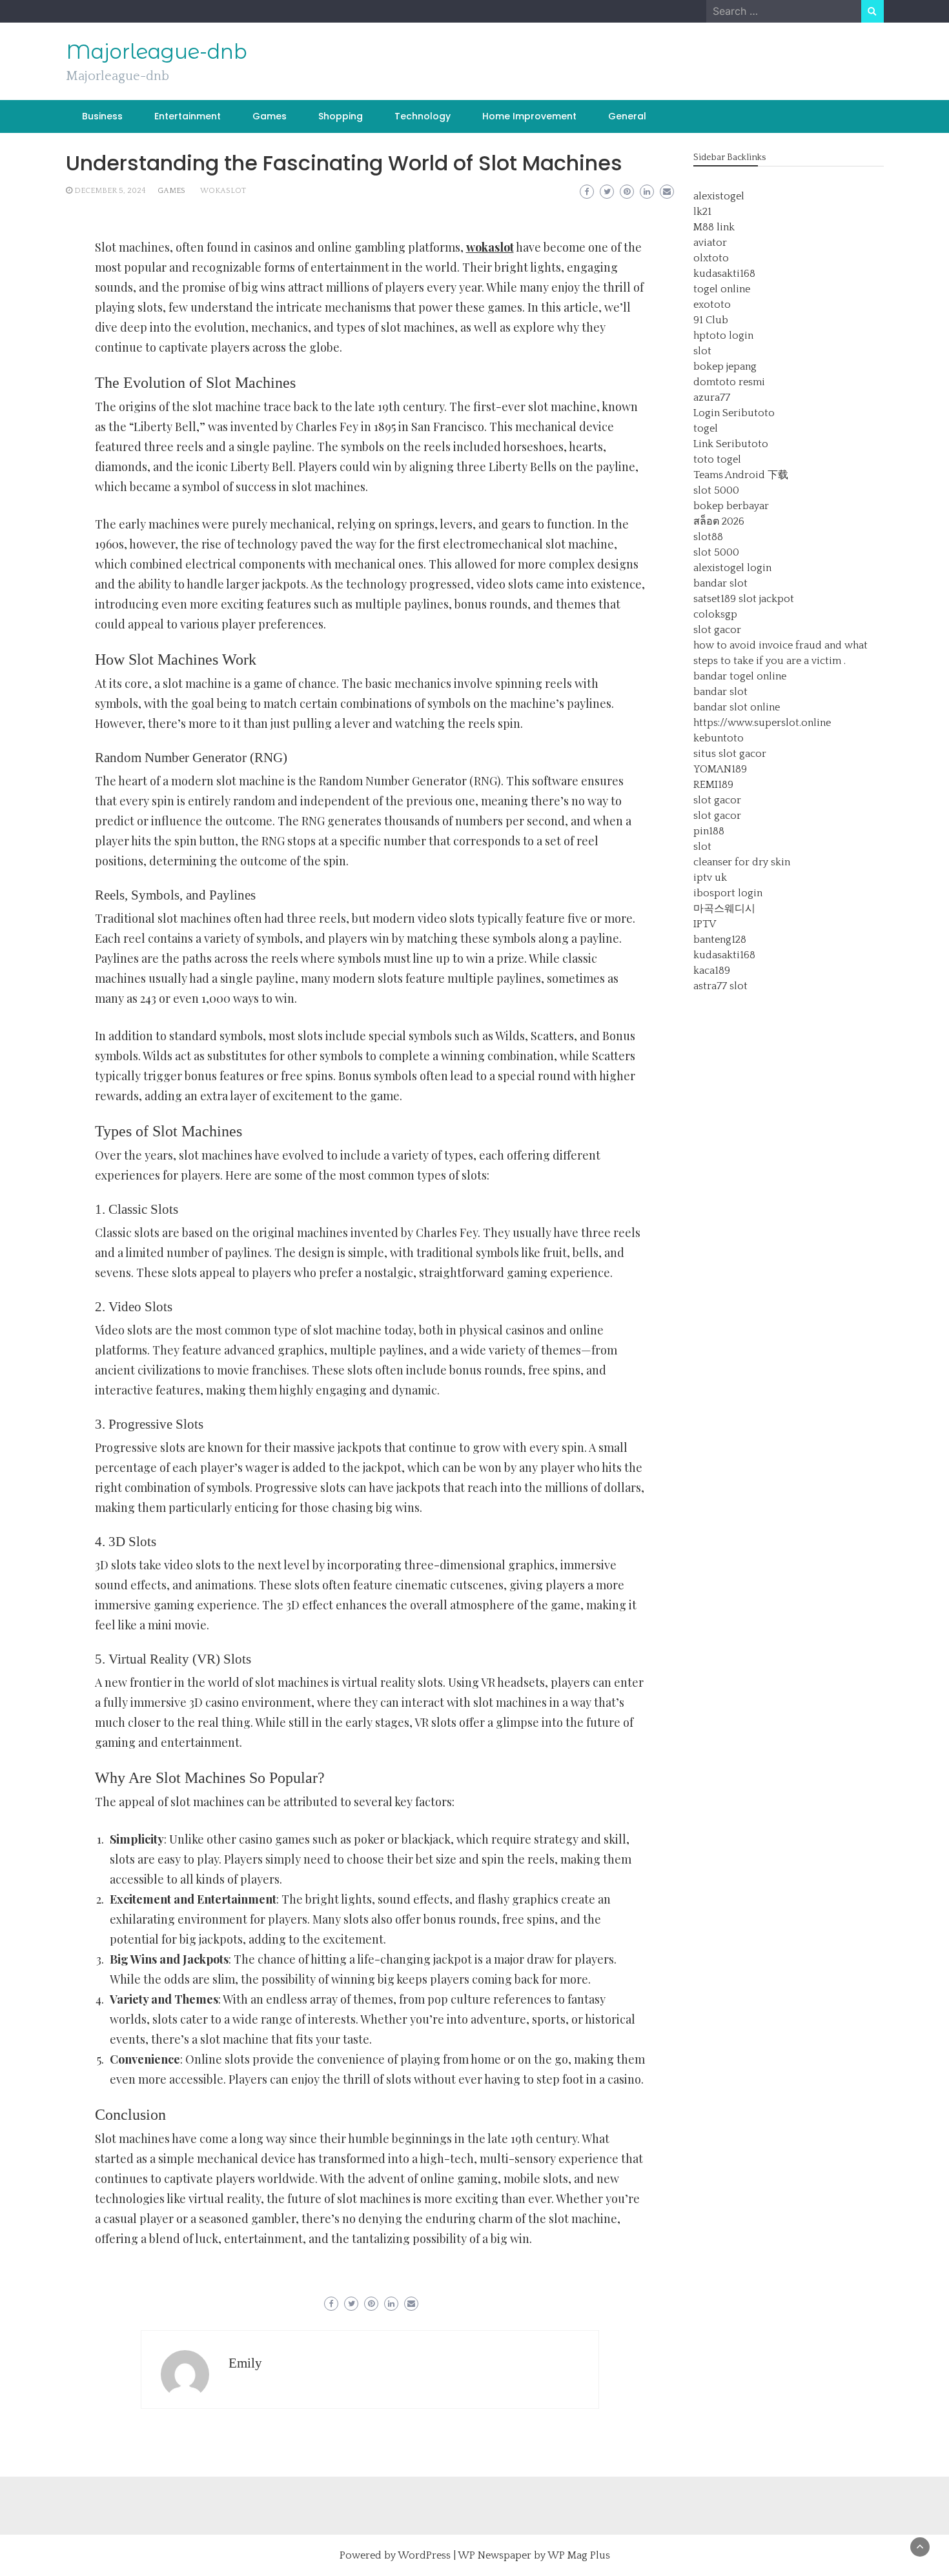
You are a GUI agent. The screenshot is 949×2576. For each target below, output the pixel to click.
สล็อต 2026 (719, 521)
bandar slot (720, 583)
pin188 (709, 831)
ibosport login (728, 893)
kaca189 (712, 971)
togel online (722, 289)
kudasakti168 (724, 274)
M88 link (714, 227)
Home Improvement (529, 116)
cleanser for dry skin (742, 862)
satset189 (715, 599)
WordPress (424, 2555)
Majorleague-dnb (157, 52)
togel (706, 428)
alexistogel (719, 196)
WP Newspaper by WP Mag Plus (534, 2555)
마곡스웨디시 (724, 909)
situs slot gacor (730, 754)
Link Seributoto (731, 444)
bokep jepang (725, 367)
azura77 (712, 397)
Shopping (341, 116)
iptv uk (710, 878)
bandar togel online (740, 676)
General (627, 116)
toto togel (717, 459)
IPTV (705, 924)
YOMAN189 (720, 769)
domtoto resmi (729, 382)
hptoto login (723, 336)
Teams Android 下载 (741, 475)
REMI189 (713, 785)
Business (102, 116)
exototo (712, 305)
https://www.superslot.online (762, 723)
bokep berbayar (731, 506)
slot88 (708, 537)
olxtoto (711, 258)
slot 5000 (716, 490)
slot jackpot (766, 599)
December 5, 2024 (110, 191)
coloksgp (715, 614)
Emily (245, 2363)
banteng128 (720, 940)
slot (702, 351)
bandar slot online (737, 707)
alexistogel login (732, 568)
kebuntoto (719, 738)
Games (270, 116)
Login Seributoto (734, 413)
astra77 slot (720, 986)
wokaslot (223, 191)
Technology (423, 116)
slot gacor (717, 630)
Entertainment (188, 116)
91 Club (711, 320)
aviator (710, 243)
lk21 (702, 212)
